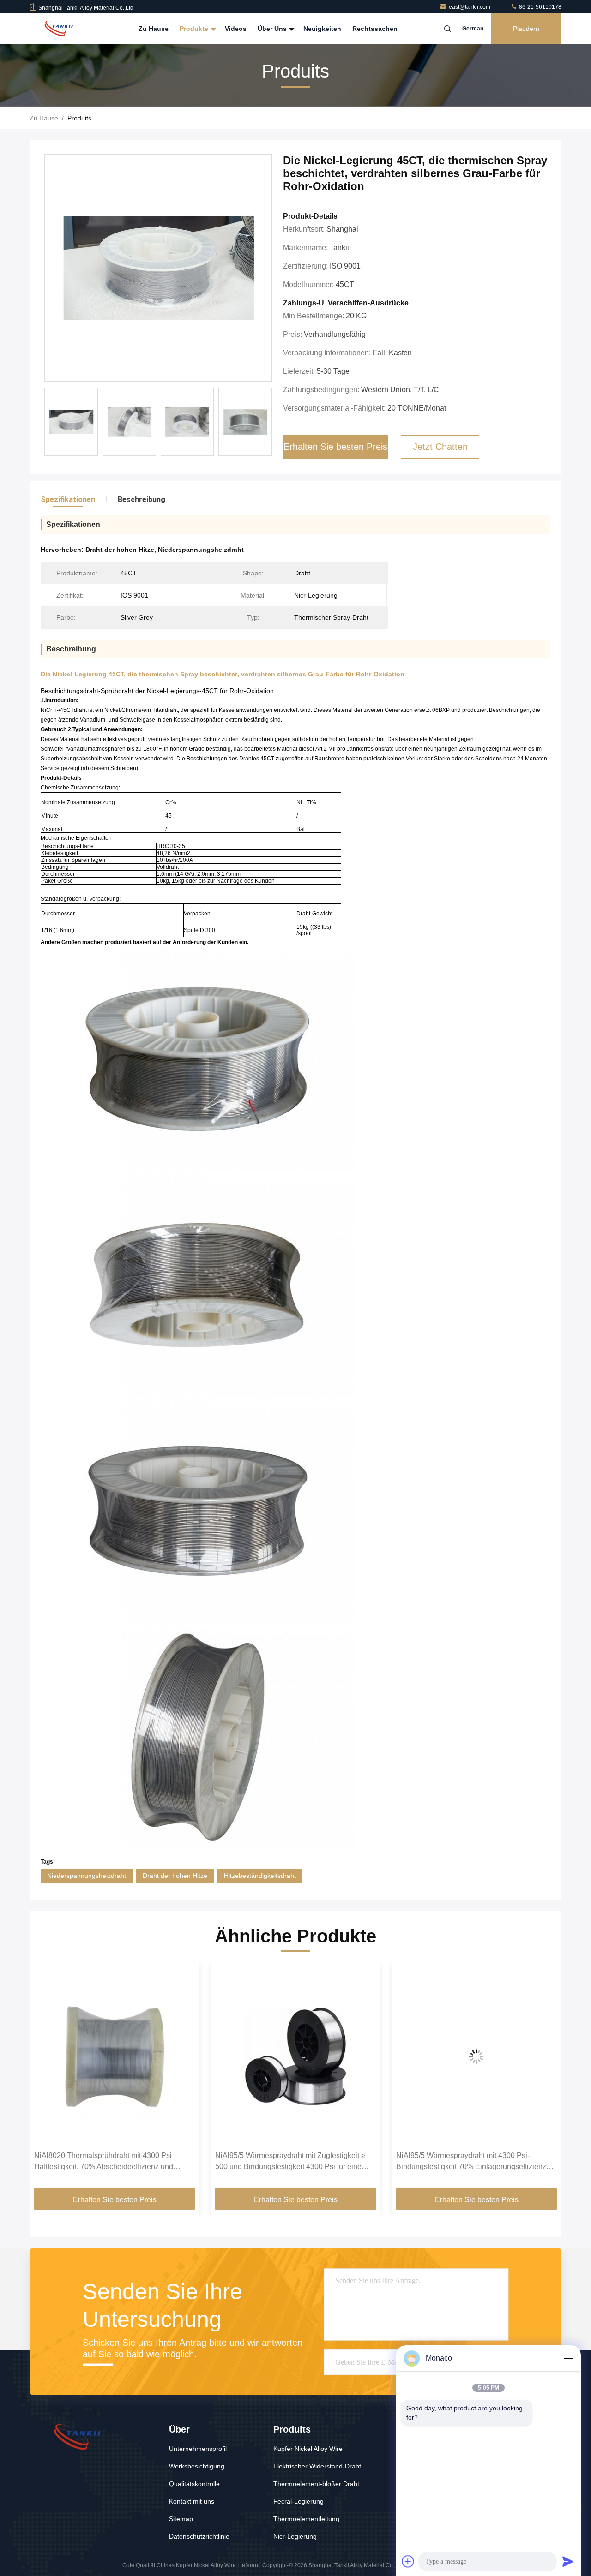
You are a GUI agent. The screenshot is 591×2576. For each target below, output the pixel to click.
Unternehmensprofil (198, 2449)
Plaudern (526, 29)
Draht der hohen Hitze (175, 1876)
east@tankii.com (470, 7)
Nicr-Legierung (295, 2536)
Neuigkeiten (322, 29)
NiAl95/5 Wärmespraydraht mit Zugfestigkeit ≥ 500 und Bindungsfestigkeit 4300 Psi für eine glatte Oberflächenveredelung (109, 2162)
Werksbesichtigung (197, 2466)
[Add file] (408, 2561)
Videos (236, 29)
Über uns (273, 29)
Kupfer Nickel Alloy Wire (308, 2449)
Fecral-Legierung (299, 2501)
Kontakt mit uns (192, 2501)
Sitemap (181, 2519)
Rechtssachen (375, 29)
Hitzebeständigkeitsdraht (260, 1876)
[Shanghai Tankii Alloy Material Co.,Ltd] (59, 29)
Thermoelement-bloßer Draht (316, 2484)
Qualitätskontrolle (194, 2484)
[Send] (568, 2561)
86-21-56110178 (540, 7)
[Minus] (568, 2358)
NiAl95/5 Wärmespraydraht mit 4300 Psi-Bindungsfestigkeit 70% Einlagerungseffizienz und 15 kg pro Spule (290, 2162)
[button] (46, 2078)
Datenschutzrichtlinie (199, 2536)
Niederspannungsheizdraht (87, 1876)
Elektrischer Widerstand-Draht (317, 2466)
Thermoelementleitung (306, 2519)
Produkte (195, 29)
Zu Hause (154, 29)
